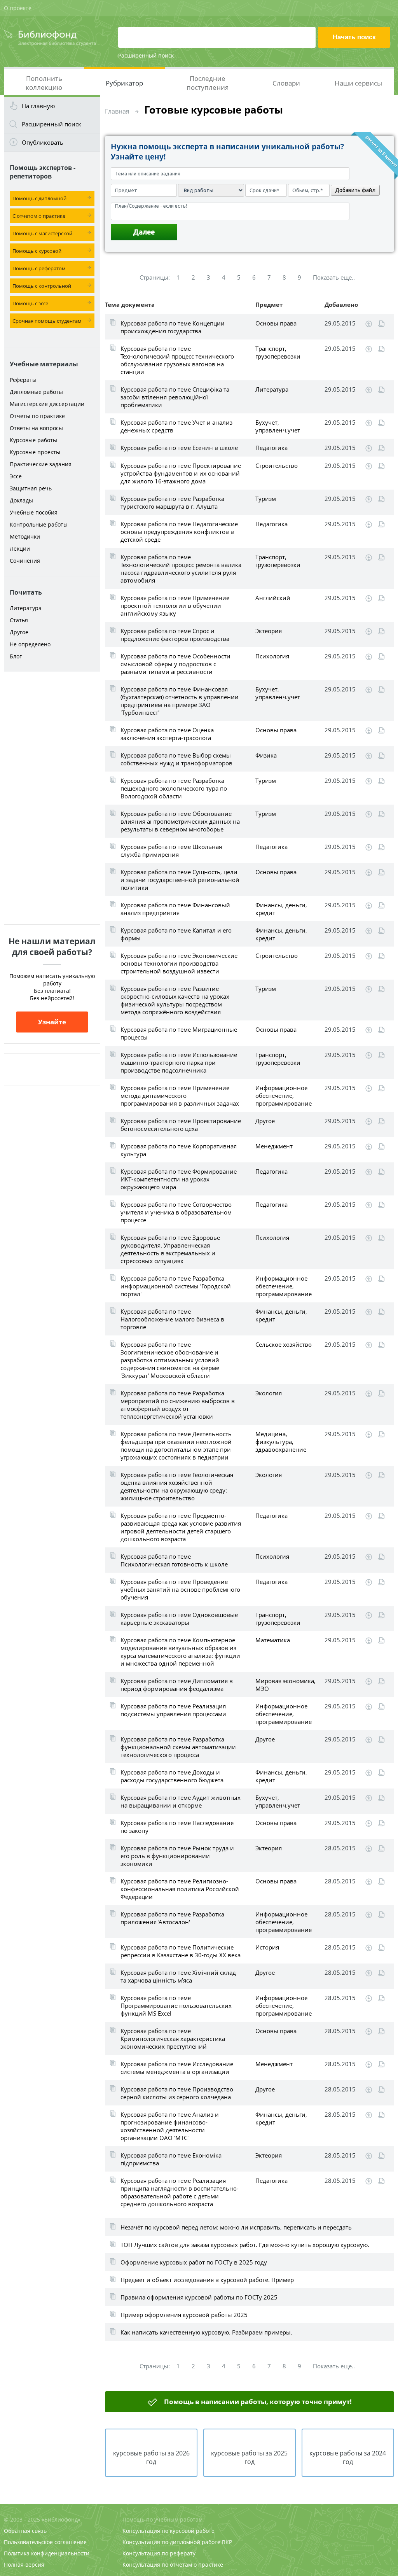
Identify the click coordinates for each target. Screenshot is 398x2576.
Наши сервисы (358, 83)
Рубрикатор (124, 83)
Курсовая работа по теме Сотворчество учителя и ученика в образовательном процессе (176, 1212)
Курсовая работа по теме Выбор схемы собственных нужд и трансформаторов (176, 759)
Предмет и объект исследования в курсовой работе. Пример (207, 2280)
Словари (286, 83)
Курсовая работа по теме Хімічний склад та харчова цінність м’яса (178, 1976)
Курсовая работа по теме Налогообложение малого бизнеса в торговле (172, 1319)
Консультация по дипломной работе (171, 2542)
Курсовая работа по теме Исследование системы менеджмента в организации (177, 2068)
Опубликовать (43, 142)
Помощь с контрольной (42, 286)
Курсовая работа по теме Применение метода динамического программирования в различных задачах (180, 1095)
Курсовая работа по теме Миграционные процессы (179, 1033)
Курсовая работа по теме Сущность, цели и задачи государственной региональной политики (180, 880)
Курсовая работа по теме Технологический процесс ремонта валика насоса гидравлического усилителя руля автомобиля (181, 569)
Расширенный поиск (146, 55)
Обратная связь (25, 2531)
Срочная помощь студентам (47, 321)
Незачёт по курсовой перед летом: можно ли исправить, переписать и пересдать (236, 2227)
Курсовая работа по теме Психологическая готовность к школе (174, 1560)
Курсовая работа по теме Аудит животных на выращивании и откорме (181, 1801)
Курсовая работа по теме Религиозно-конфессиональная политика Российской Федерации (180, 1889)
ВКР (227, 2542)
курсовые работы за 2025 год (249, 2457)
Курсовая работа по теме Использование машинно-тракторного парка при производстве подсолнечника (179, 1062)
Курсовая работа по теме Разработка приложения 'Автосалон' (172, 1918)
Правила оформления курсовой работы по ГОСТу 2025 (199, 2297)
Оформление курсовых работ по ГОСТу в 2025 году (194, 2262)
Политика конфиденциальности (47, 2553)
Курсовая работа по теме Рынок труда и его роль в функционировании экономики (177, 1856)
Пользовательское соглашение (45, 2542)
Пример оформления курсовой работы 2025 (184, 2315)
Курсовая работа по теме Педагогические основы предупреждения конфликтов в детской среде (179, 532)
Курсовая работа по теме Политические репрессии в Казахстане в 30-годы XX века (181, 1951)
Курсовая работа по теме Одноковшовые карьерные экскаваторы (179, 1619)
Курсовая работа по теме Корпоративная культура (179, 1150)
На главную (38, 106)
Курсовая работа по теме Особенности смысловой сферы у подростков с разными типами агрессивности (175, 664)
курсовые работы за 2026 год (151, 2457)
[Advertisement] (52, 798)
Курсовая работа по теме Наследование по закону (177, 1827)
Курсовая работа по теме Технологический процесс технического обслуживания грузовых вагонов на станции (177, 360)
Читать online (381, 324)
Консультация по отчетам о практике (173, 2565)
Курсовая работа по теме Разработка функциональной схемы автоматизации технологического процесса (178, 1747)
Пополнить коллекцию (44, 83)
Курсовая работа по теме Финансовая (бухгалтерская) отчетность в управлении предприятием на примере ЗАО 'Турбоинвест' (180, 701)
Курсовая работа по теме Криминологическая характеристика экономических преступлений (173, 2039)
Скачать (369, 324)
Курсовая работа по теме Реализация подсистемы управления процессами (173, 1710)
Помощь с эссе (30, 303)
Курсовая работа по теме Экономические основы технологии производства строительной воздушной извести (179, 963)
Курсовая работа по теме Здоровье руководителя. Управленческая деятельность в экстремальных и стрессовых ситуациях (170, 1249)
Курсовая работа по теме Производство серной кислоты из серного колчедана (177, 2093)
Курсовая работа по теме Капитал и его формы (176, 934)
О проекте (18, 8)
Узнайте (52, 1022)
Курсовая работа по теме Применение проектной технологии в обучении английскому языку (175, 605)
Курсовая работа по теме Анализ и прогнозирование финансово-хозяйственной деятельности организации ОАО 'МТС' (170, 2126)
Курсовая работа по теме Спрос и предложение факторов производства (175, 635)
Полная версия (24, 2565)
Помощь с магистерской (42, 233)
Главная (117, 111)
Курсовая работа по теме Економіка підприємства (171, 2159)
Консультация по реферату (159, 2553)
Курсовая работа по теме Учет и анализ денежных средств (176, 426)
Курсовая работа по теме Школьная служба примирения (171, 850)
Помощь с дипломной (39, 198)
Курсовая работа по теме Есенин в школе (179, 448)
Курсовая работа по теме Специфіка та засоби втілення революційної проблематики (175, 397)
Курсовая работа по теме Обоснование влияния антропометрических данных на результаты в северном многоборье (180, 821)
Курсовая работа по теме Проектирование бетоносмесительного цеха (181, 1125)
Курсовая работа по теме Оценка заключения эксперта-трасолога (167, 734)
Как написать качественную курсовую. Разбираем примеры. (206, 2332)
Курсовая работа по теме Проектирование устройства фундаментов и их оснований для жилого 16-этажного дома (181, 473)
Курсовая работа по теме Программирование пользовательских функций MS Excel (176, 2005)
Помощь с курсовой (37, 251)
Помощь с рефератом (39, 268)
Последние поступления (208, 83)
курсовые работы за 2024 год (348, 2457)
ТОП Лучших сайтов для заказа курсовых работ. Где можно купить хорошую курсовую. (245, 2245)
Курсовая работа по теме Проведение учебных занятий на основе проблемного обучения (180, 1589)
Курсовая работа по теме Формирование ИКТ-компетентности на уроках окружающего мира (179, 1179)
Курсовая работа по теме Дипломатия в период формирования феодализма (177, 1685)
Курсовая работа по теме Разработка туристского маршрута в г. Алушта (172, 502)
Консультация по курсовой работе (168, 2531)
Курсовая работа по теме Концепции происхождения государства (173, 327)
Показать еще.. (334, 277)
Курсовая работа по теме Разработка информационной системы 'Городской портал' (176, 1286)
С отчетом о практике (39, 216)
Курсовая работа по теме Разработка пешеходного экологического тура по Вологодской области (174, 788)
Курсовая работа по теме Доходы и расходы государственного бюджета (172, 1776)
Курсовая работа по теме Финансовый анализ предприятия (175, 909)
